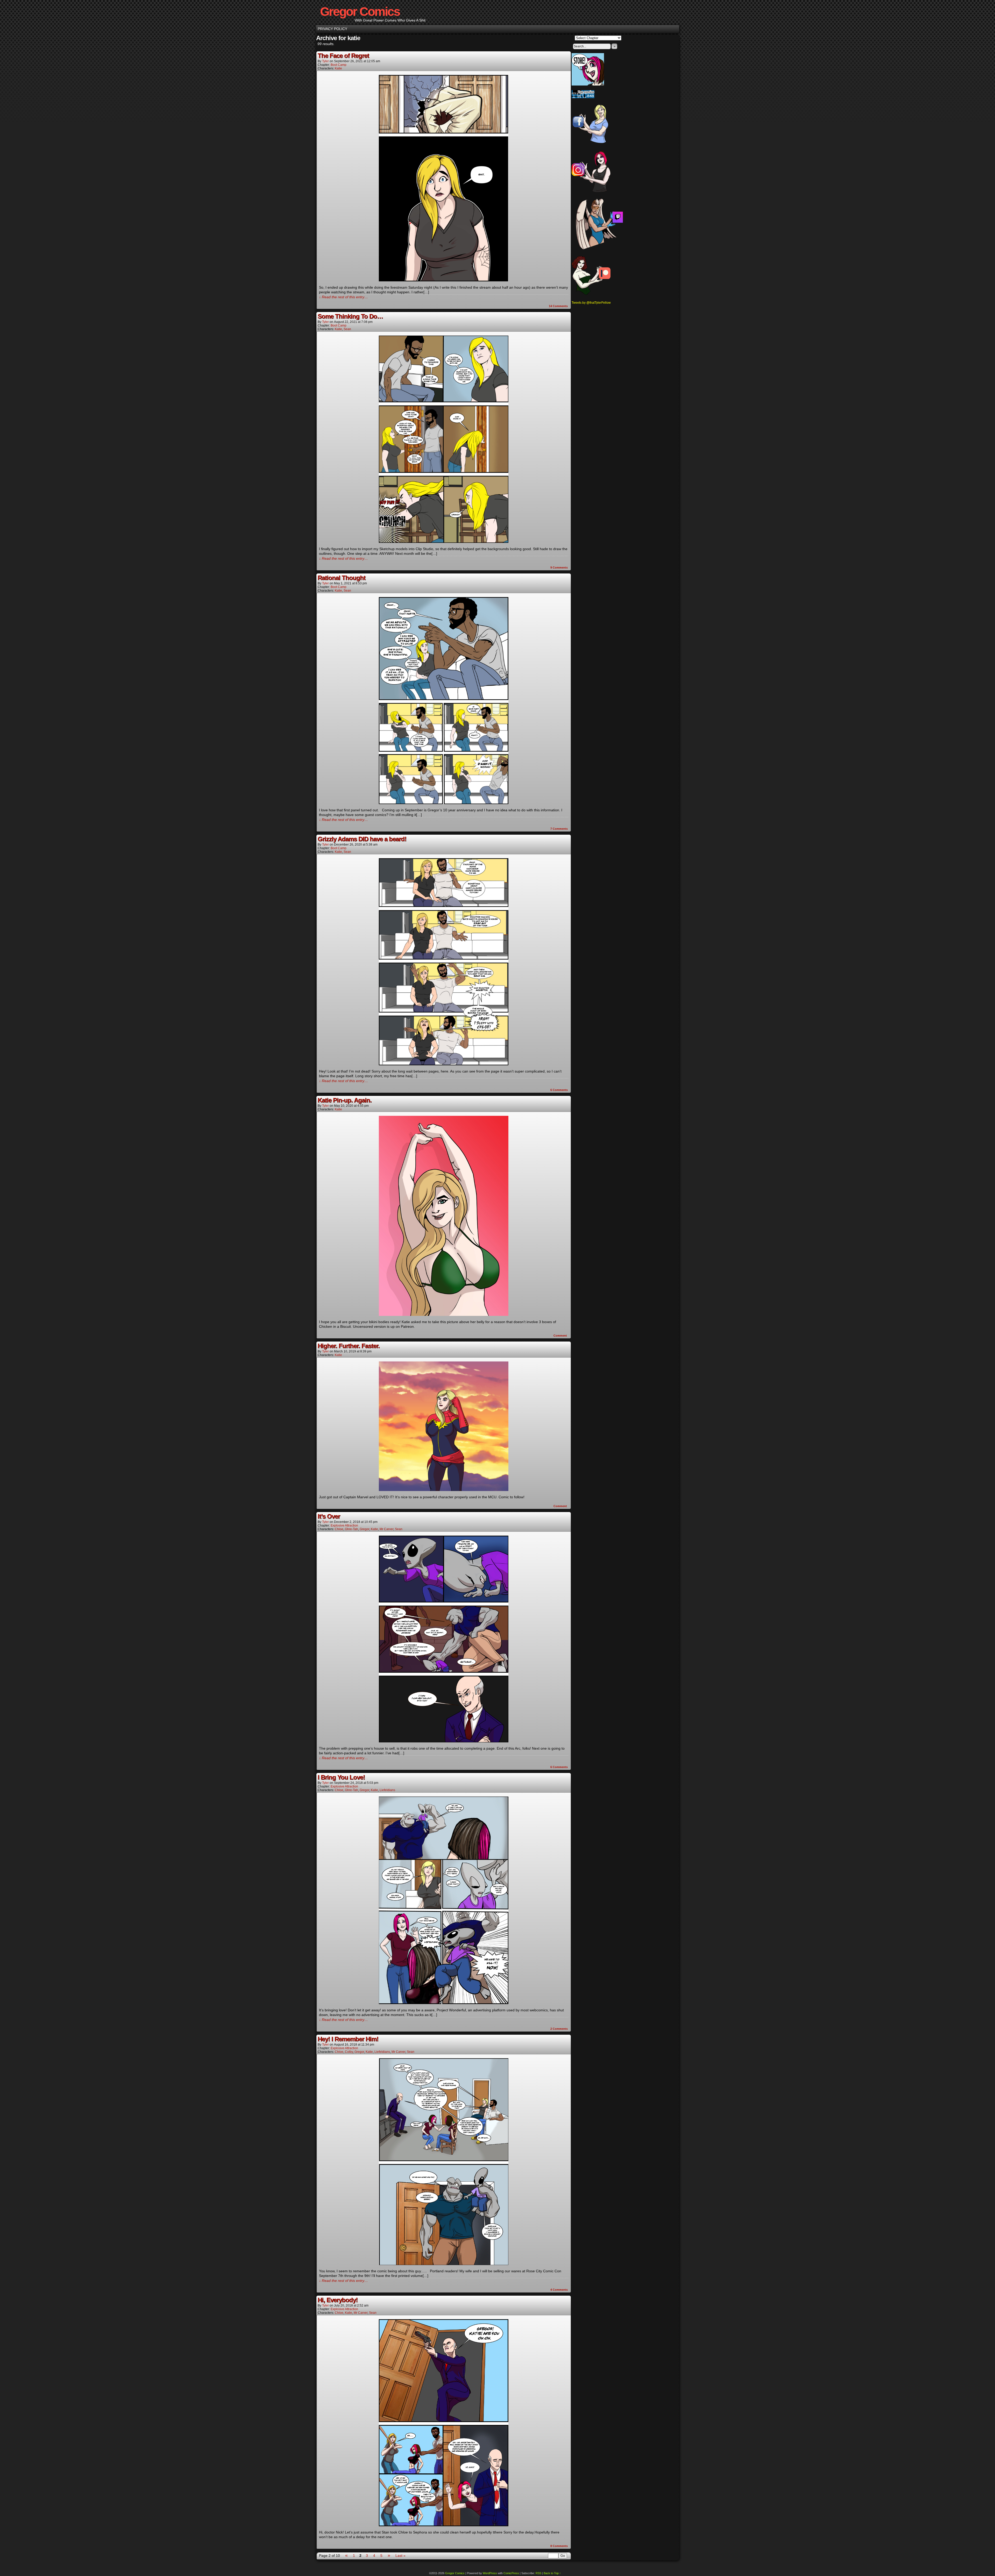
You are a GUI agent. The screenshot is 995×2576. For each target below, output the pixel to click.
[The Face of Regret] (444, 280)
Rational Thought (342, 578)
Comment (561, 1336)
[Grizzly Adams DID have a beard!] (444, 1064)
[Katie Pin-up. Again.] (444, 1315)
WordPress (490, 2573)
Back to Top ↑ (552, 2573)
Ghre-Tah (351, 1529)
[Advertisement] (592, 386)
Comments (558, 306)
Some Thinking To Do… (350, 316)
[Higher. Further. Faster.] (444, 1490)
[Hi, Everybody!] (444, 2525)
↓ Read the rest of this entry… (343, 297)
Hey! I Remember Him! (348, 2039)
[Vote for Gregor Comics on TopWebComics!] (583, 97)
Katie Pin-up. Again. (345, 1100)
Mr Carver (386, 1529)
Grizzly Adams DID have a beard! (362, 839)
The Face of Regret (343, 56)
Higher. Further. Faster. (349, 1346)
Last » (400, 2556)
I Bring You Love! (341, 1777)
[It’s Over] (444, 1741)
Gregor (364, 1529)
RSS (538, 2573)
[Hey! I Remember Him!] (444, 2264)
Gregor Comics (360, 12)
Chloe (339, 1529)
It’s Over (329, 1516)
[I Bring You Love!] (444, 2003)
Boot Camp (339, 65)
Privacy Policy (332, 29)
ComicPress (511, 2573)
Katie (338, 68)
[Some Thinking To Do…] (444, 542)
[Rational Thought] (444, 803)
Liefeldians (387, 1790)
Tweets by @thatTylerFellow (591, 303)
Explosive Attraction (344, 1525)
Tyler (325, 61)
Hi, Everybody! (338, 2300)
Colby (349, 2052)
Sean (347, 329)
